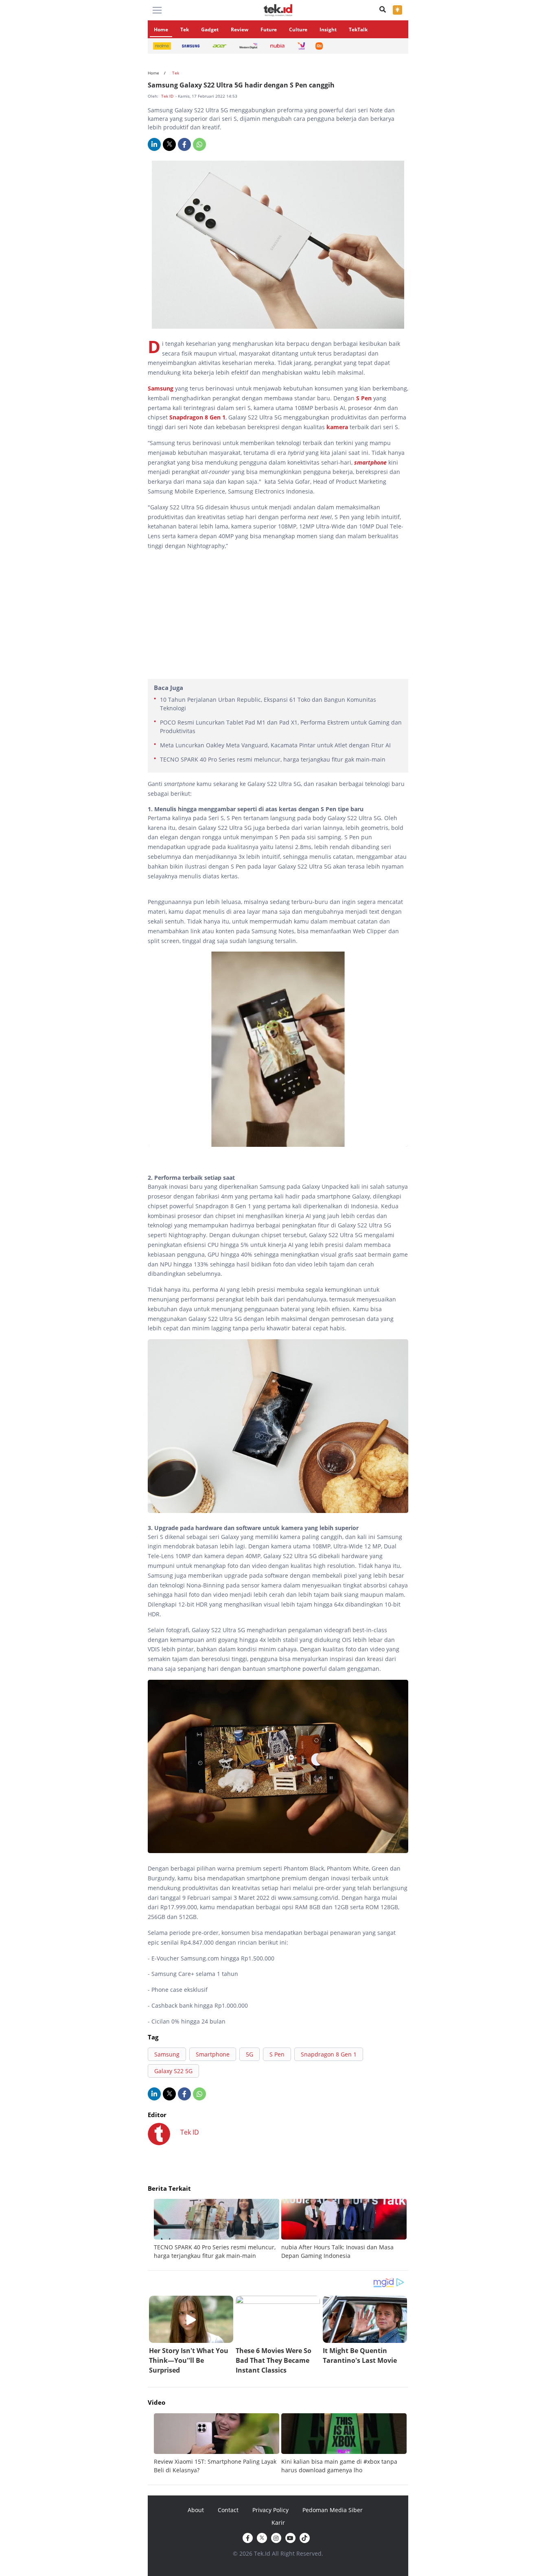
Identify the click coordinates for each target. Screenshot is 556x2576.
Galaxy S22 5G (173, 2071)
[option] (218, 2229)
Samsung (161, 388)
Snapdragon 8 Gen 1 (197, 417)
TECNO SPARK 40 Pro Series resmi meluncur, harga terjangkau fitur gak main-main (273, 759)
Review (240, 29)
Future (269, 29)
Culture (298, 29)
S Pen (365, 398)
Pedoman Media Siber (333, 2510)
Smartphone (213, 2054)
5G (250, 2054)
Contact (228, 2510)
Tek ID (168, 96)
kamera (338, 427)
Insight (328, 29)
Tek (185, 29)
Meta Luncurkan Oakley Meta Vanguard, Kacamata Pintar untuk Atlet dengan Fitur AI (275, 745)
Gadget (210, 29)
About (196, 2510)
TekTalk (358, 29)
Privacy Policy (270, 2510)
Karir (278, 2523)
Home (161, 29)
